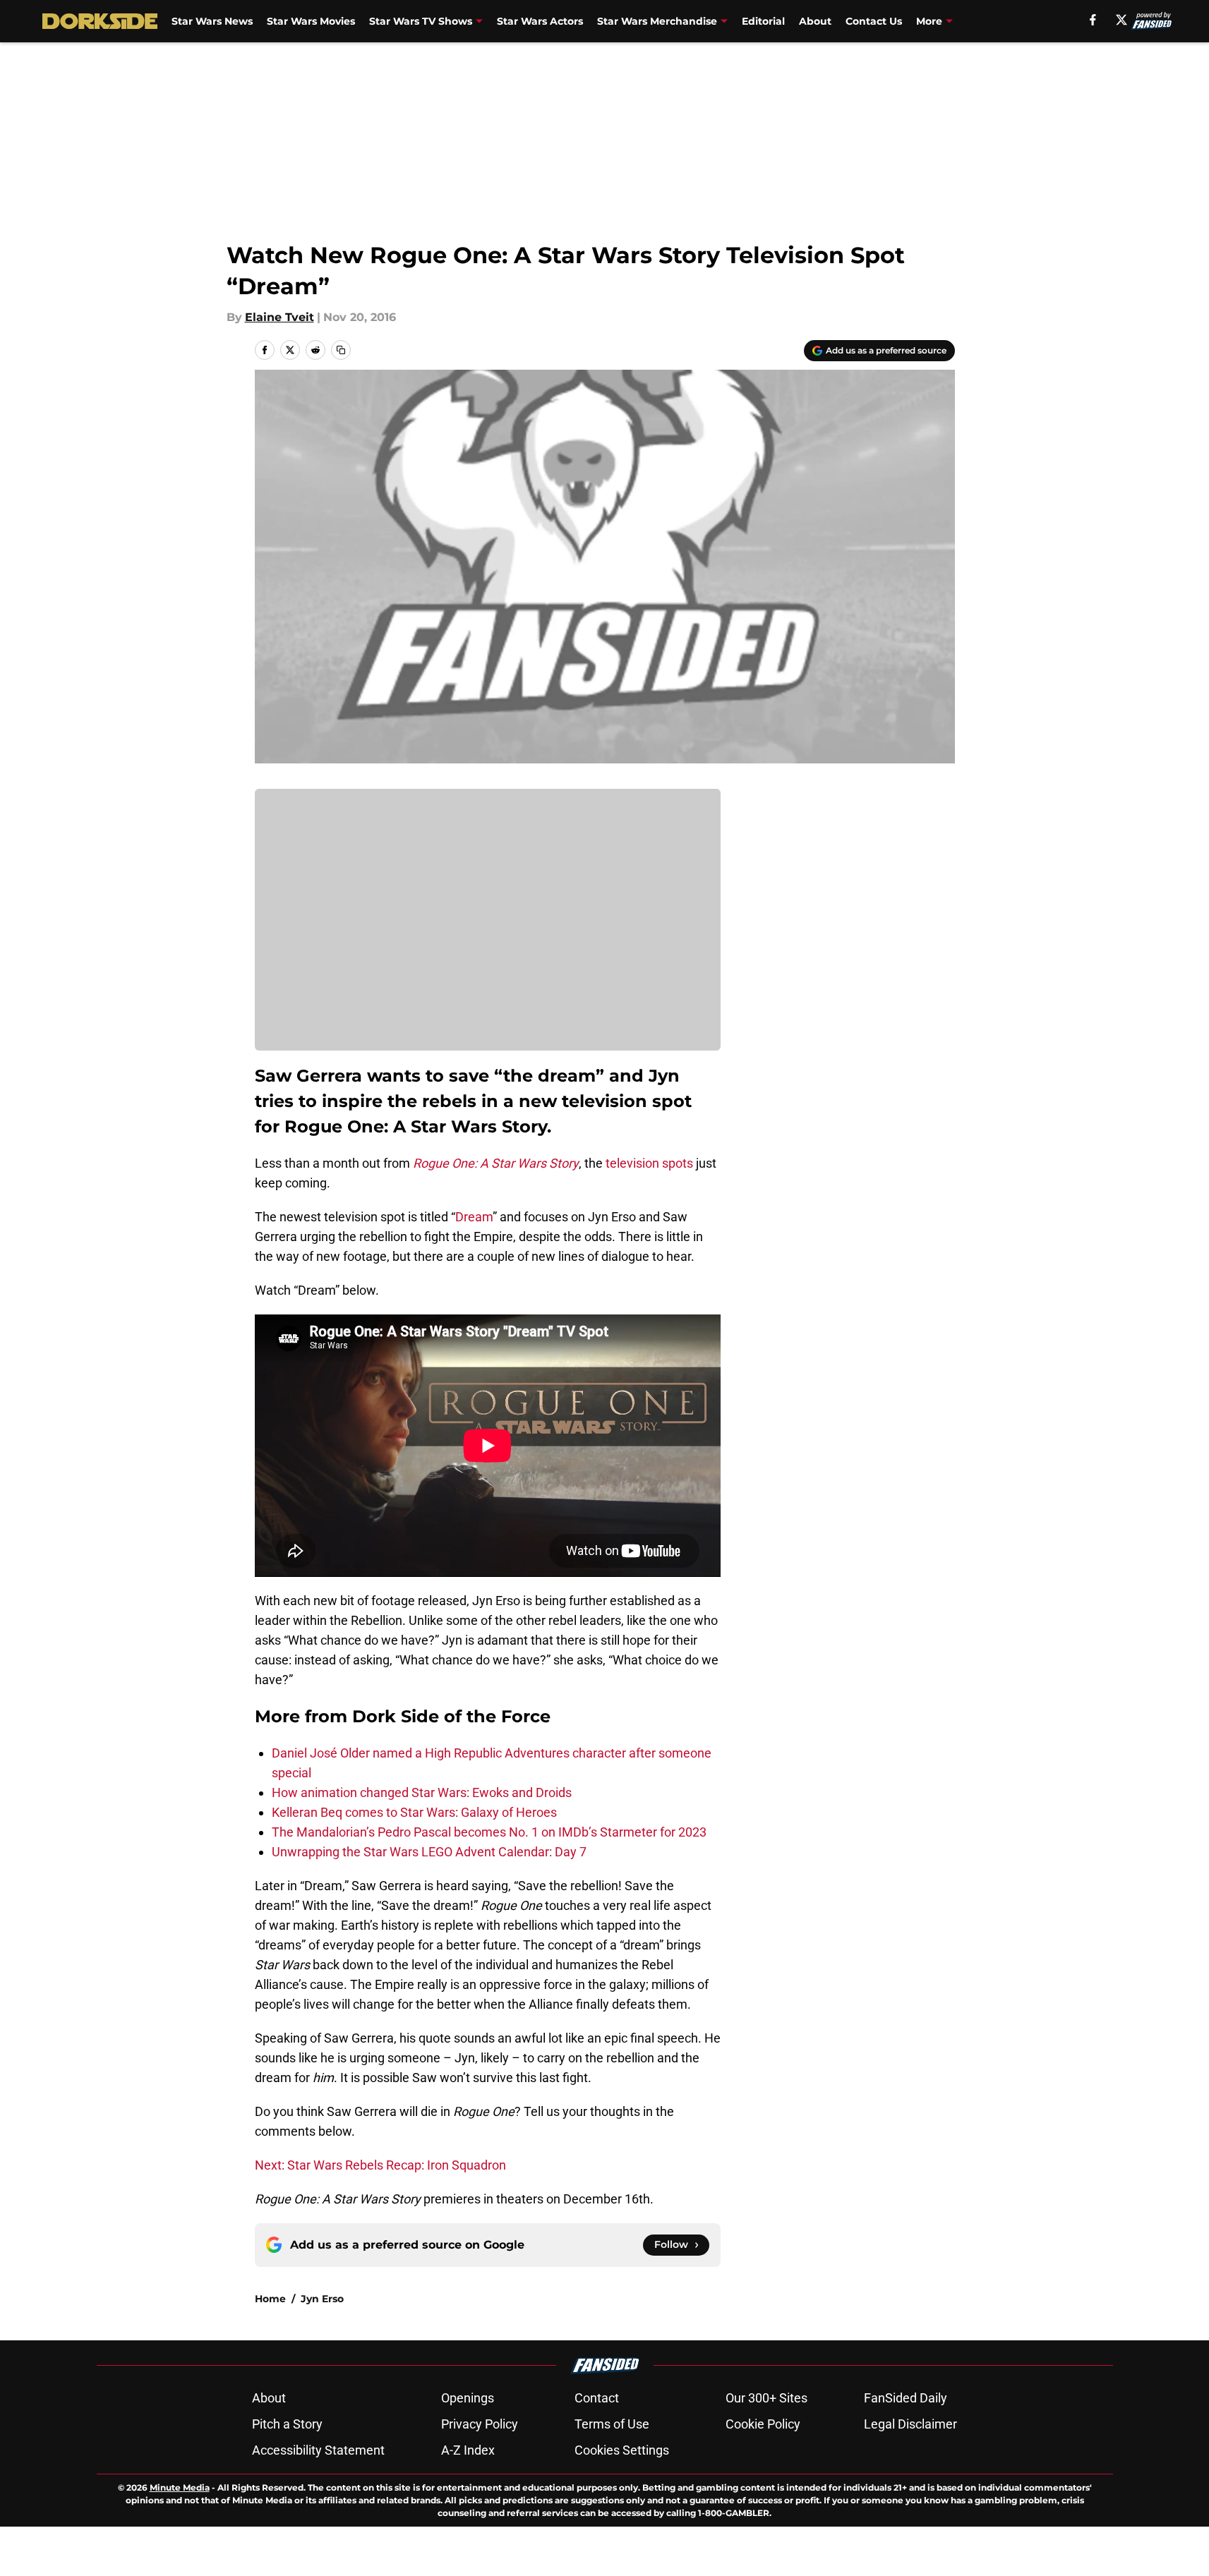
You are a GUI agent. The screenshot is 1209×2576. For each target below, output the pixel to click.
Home (270, 2299)
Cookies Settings (622, 2450)
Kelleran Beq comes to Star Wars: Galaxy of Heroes (414, 1812)
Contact (597, 2398)
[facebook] (1093, 20)
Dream (474, 1217)
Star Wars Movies (311, 21)
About (815, 21)
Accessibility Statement (318, 2450)
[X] (1121, 20)
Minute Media (180, 2487)
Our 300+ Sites (766, 2398)
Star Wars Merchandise (657, 21)
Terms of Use (612, 2424)
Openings (468, 2398)
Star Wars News (212, 21)
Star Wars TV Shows (421, 21)
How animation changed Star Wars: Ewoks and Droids (422, 1792)
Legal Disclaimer (910, 2424)
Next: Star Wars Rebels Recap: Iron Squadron (380, 2165)
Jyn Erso (322, 2299)
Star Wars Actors (540, 21)
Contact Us (874, 21)
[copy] (341, 350)
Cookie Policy (763, 2424)
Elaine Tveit (279, 317)
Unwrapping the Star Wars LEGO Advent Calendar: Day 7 (429, 1852)
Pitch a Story (287, 2424)
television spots (649, 1163)
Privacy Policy (480, 2424)
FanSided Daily (906, 2398)
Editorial (763, 21)
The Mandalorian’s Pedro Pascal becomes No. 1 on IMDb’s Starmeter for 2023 (489, 1832)
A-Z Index (468, 2450)
